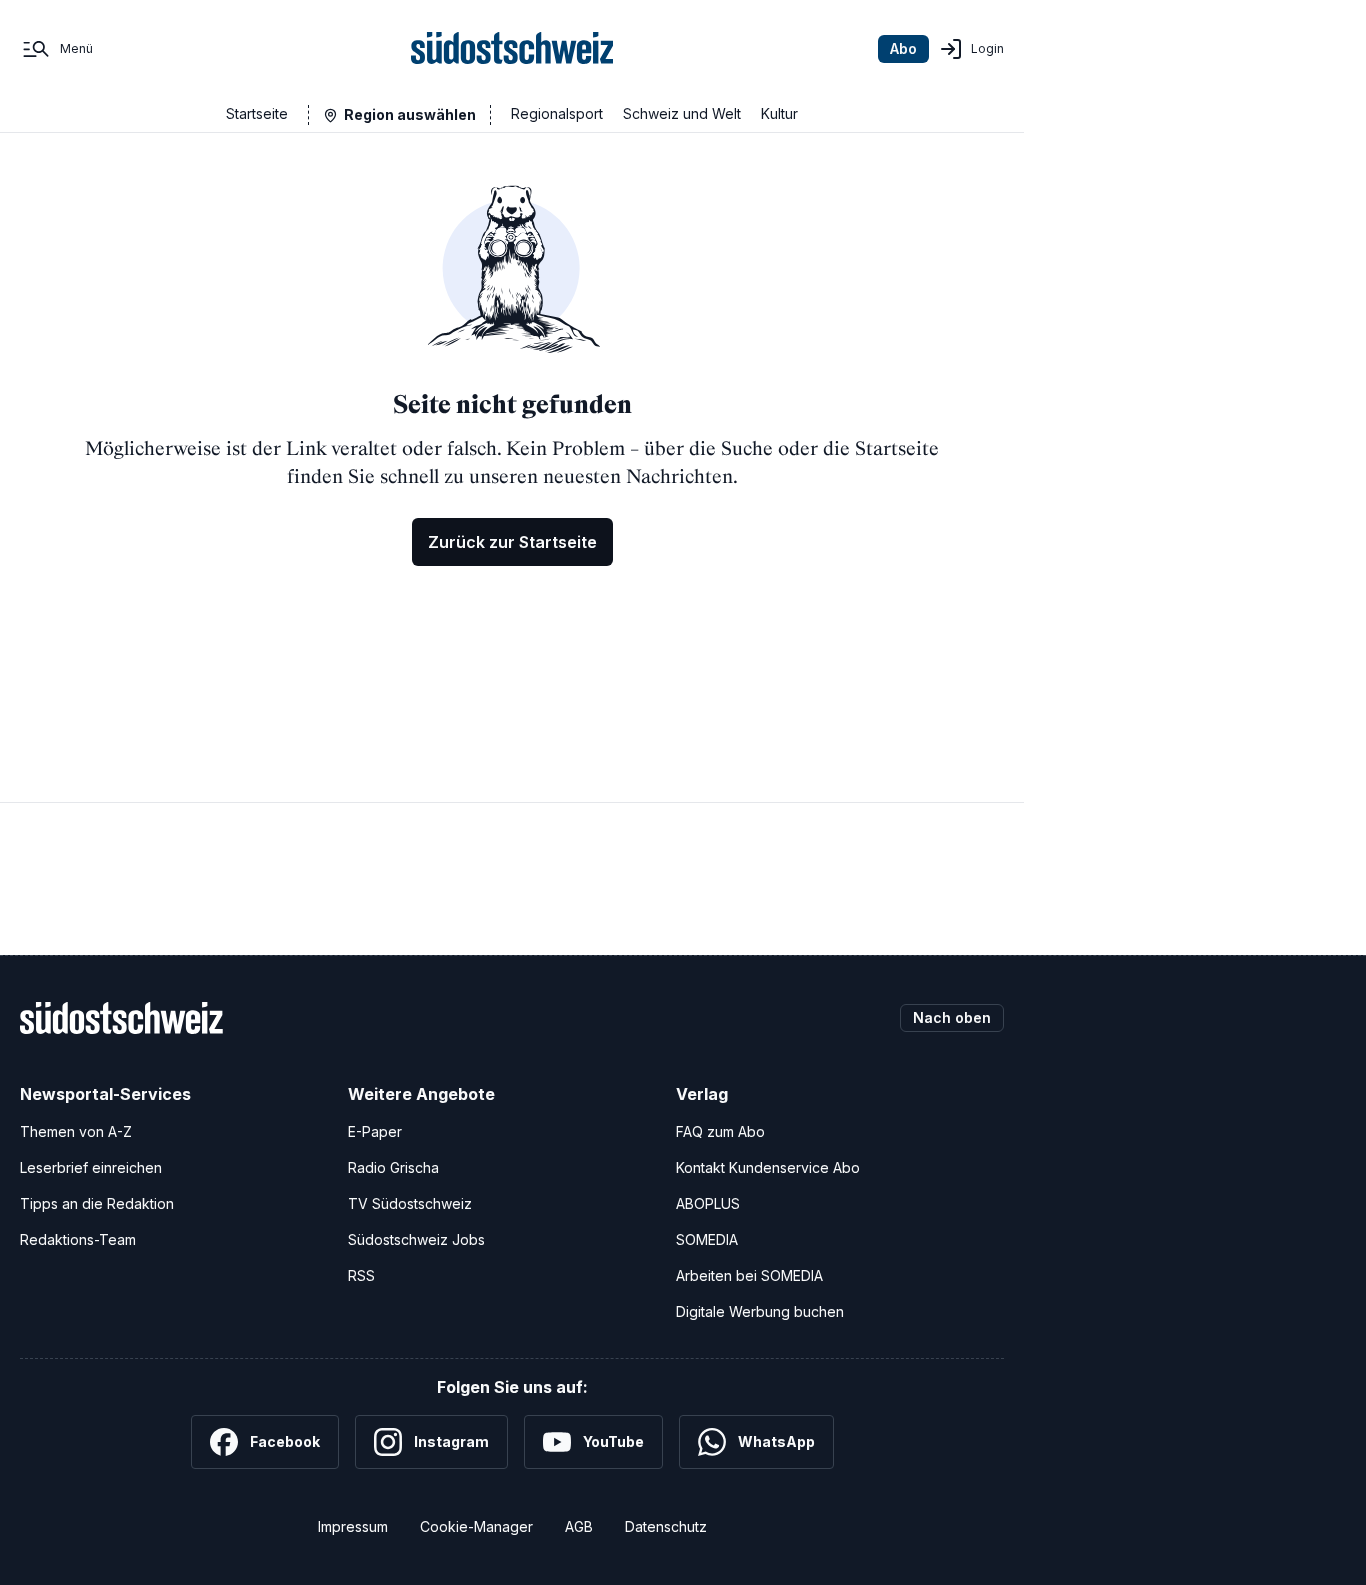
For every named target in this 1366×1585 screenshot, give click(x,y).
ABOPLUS (708, 1203)
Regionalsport (557, 113)
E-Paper (375, 1131)
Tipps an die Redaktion (97, 1203)
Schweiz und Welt (682, 113)
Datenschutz (666, 1526)
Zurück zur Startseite (512, 542)
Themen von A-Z (76, 1131)
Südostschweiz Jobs (416, 1239)
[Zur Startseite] (512, 49)
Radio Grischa (393, 1167)
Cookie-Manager (476, 1526)
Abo (903, 48)
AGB (579, 1526)
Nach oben (952, 1017)
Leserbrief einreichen (91, 1167)
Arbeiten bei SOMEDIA (749, 1275)
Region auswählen (410, 114)
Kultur (779, 113)
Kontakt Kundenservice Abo (768, 1167)
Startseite (257, 113)
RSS (361, 1275)
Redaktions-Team (78, 1239)
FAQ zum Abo (720, 1131)
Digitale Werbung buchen (760, 1311)
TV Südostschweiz (410, 1203)
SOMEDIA (707, 1239)
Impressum (353, 1526)
